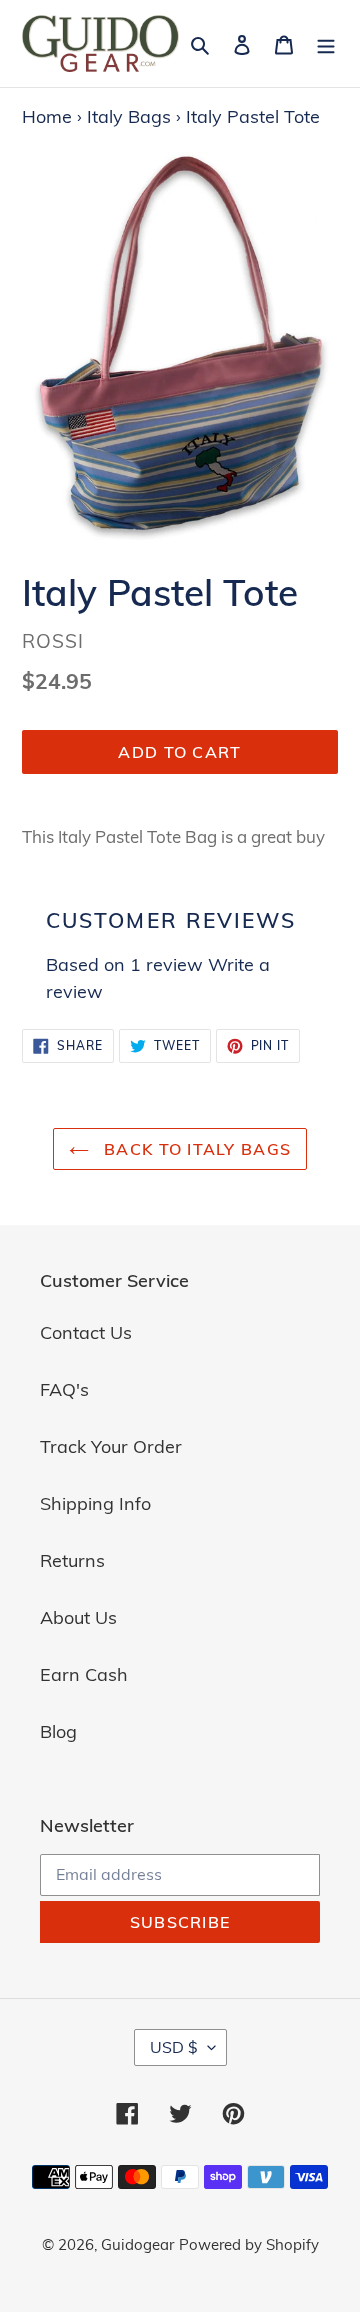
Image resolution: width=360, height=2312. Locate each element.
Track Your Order (111, 1446)
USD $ (174, 2047)
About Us (78, 1617)
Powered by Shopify (249, 2244)
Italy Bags (129, 116)
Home (47, 116)
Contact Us (86, 1332)
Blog (58, 1731)
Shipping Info (95, 1503)
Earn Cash (84, 1674)
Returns (72, 1560)
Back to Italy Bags (195, 1149)
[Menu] (326, 43)
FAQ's (64, 1389)
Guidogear (137, 2244)
